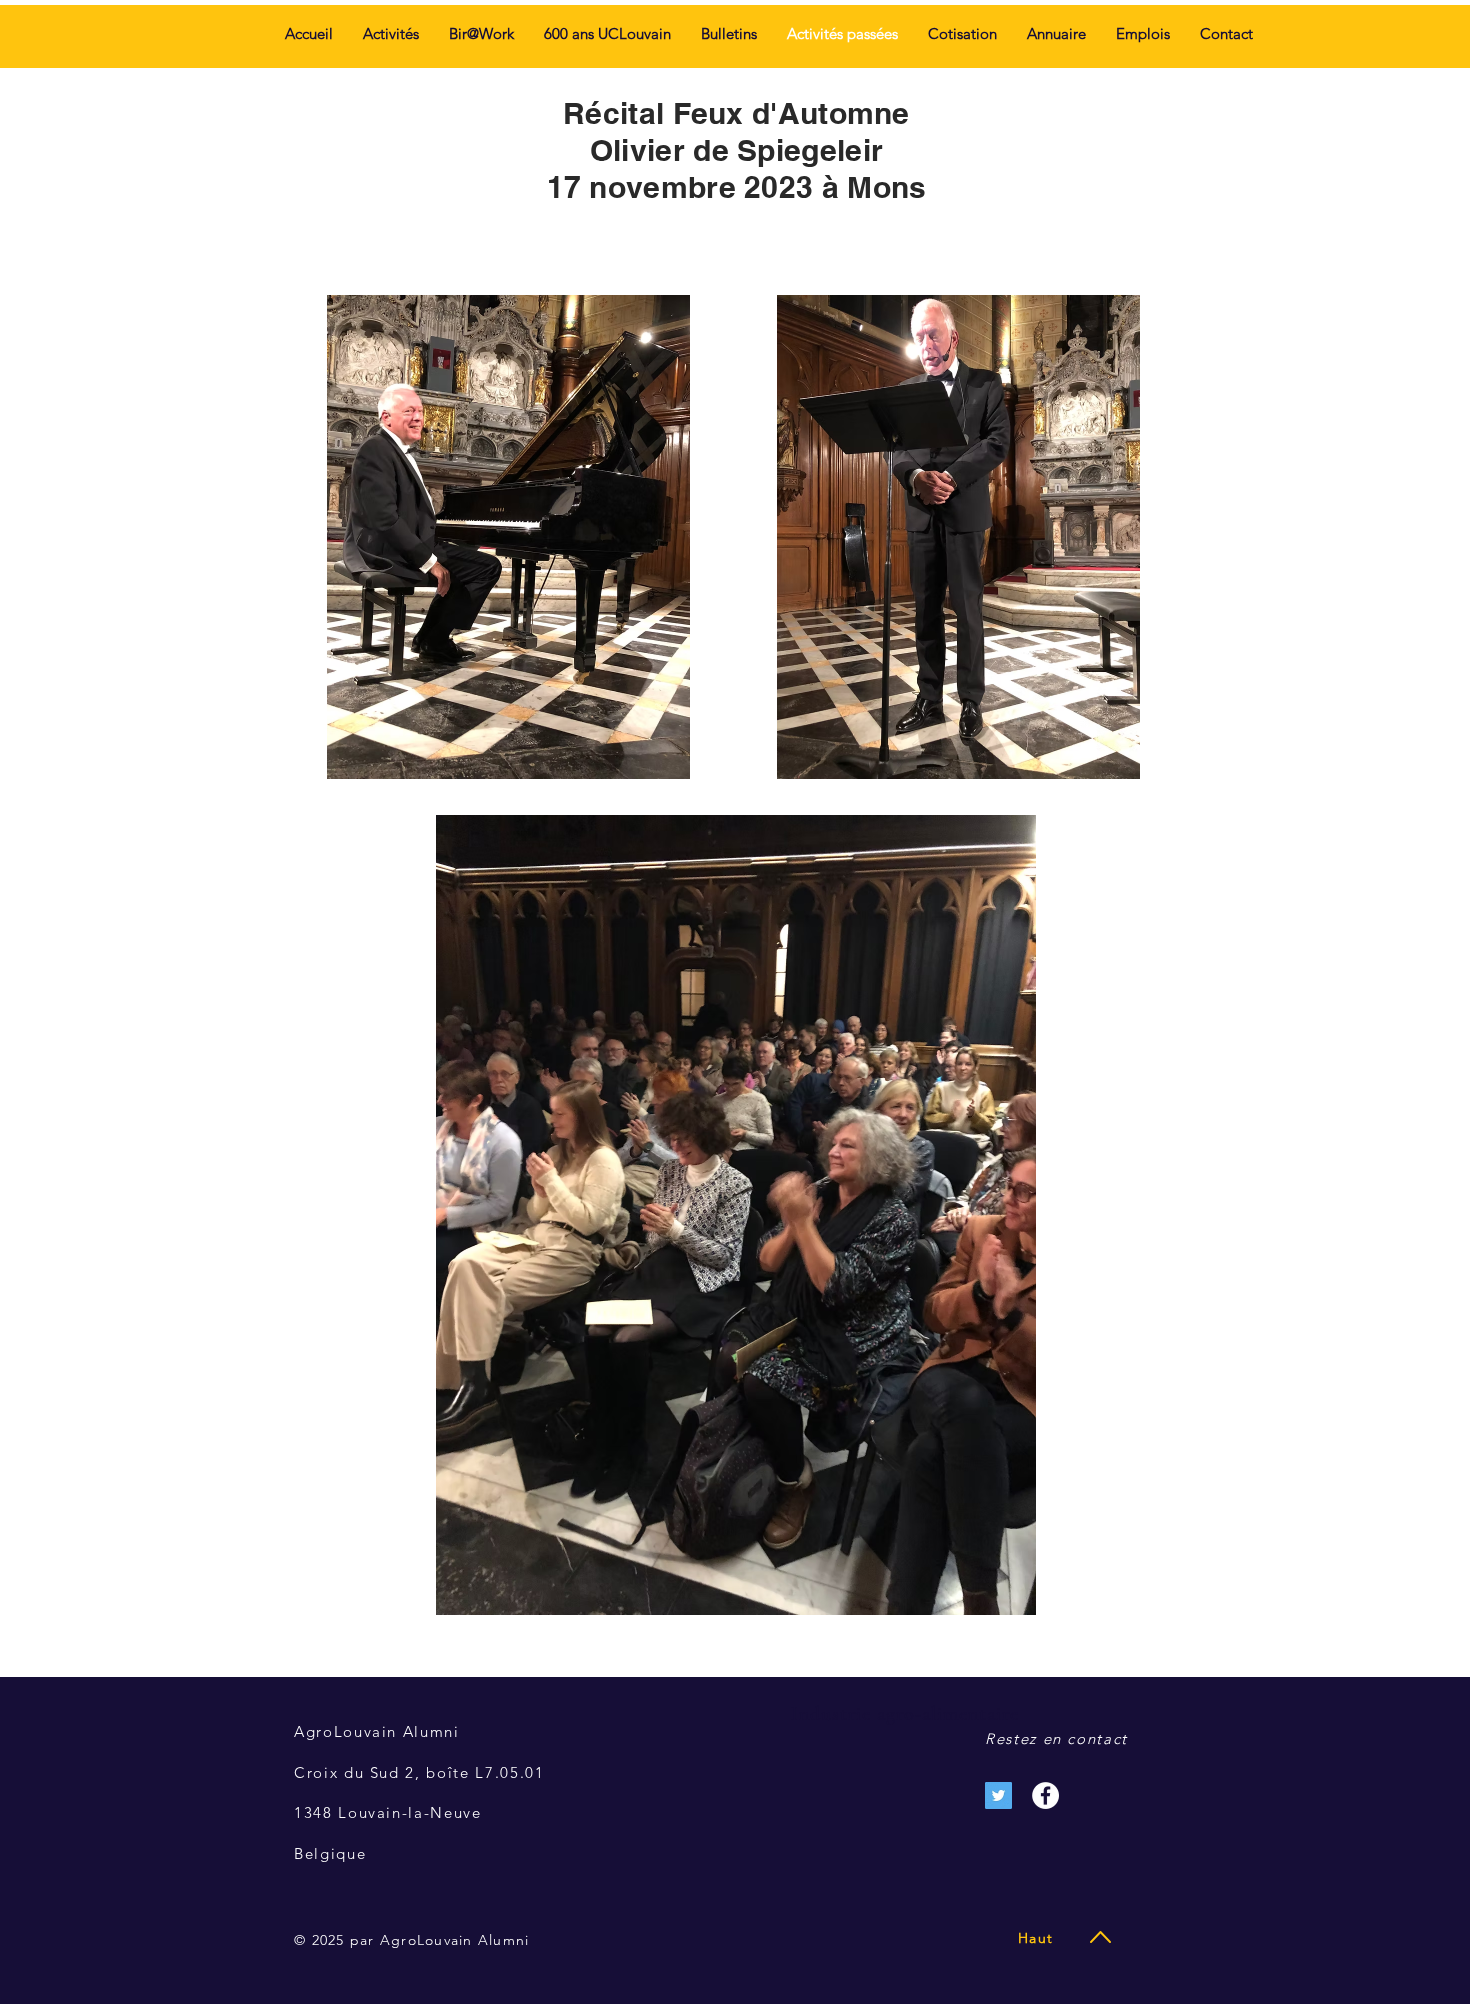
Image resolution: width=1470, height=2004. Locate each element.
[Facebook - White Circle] (1045, 1795)
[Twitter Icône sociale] (998, 1795)
